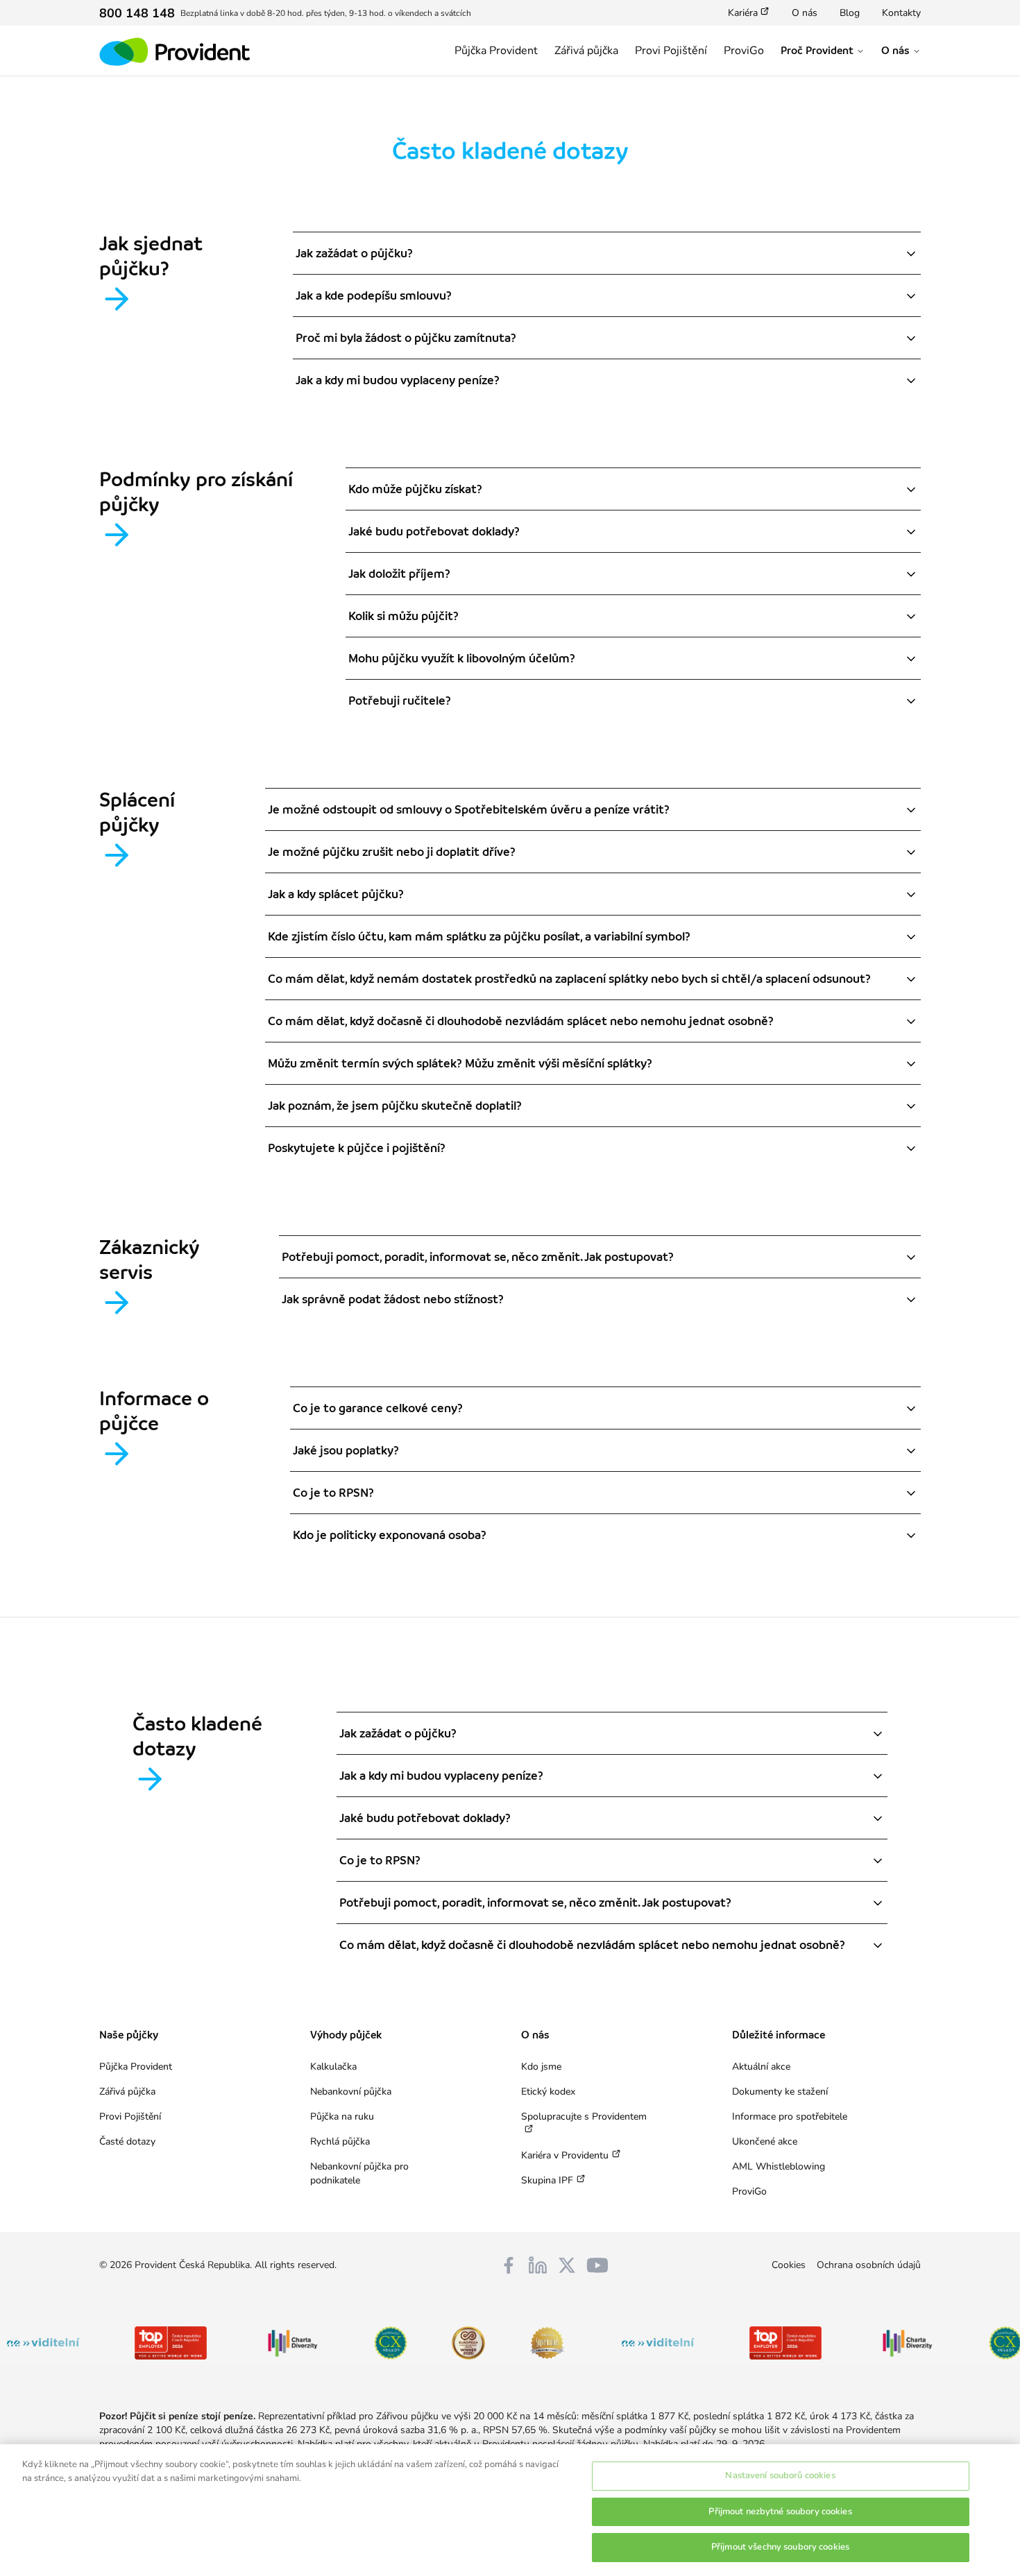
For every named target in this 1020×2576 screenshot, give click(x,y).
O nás (805, 13)
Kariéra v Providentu (565, 2155)
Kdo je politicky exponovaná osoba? (390, 1535)
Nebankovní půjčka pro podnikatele (359, 2173)
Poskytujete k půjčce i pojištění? (357, 1148)
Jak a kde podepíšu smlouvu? (374, 295)
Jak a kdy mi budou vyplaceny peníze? (398, 380)
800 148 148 (137, 13)
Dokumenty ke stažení (780, 2092)
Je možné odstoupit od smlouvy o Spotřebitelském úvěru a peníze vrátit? (469, 809)
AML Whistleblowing (779, 2166)
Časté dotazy (127, 2141)
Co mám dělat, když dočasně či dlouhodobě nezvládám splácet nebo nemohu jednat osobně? (521, 1021)
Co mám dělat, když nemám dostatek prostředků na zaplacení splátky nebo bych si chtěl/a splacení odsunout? (569, 979)
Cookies (789, 2265)
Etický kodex (548, 2092)
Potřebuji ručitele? (400, 701)
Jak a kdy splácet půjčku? (336, 894)
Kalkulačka (333, 2067)
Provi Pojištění (671, 51)
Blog (850, 13)
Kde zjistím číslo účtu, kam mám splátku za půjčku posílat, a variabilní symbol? (479, 936)
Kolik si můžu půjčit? (403, 616)
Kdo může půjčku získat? (415, 489)
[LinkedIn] (538, 2265)
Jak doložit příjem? (399, 574)
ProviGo (744, 51)
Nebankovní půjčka (351, 2092)
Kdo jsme (541, 2067)
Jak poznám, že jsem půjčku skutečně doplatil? (395, 1106)
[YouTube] (597, 2265)
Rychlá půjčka (340, 2141)
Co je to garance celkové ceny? (378, 1408)
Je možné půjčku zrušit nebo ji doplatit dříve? (392, 852)
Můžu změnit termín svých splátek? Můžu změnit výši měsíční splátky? (460, 1063)
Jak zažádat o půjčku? (354, 253)
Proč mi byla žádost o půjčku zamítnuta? (406, 338)
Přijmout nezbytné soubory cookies (780, 2511)
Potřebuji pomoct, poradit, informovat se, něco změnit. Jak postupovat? (478, 1257)
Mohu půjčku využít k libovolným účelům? (462, 658)
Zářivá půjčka (586, 51)
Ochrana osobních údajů (869, 2265)
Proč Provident (817, 51)
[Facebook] (509, 2265)
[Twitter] (567, 2265)
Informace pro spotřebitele (790, 2116)
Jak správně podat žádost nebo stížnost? (393, 1299)
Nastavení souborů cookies (780, 2475)
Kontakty (901, 13)
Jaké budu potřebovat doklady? (434, 531)
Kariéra (743, 13)
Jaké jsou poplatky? (346, 1450)
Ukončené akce (765, 2141)
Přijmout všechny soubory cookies (780, 2547)
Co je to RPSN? (333, 1493)
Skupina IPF (547, 2180)
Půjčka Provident (496, 51)
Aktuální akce (761, 2067)
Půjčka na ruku (342, 2116)
